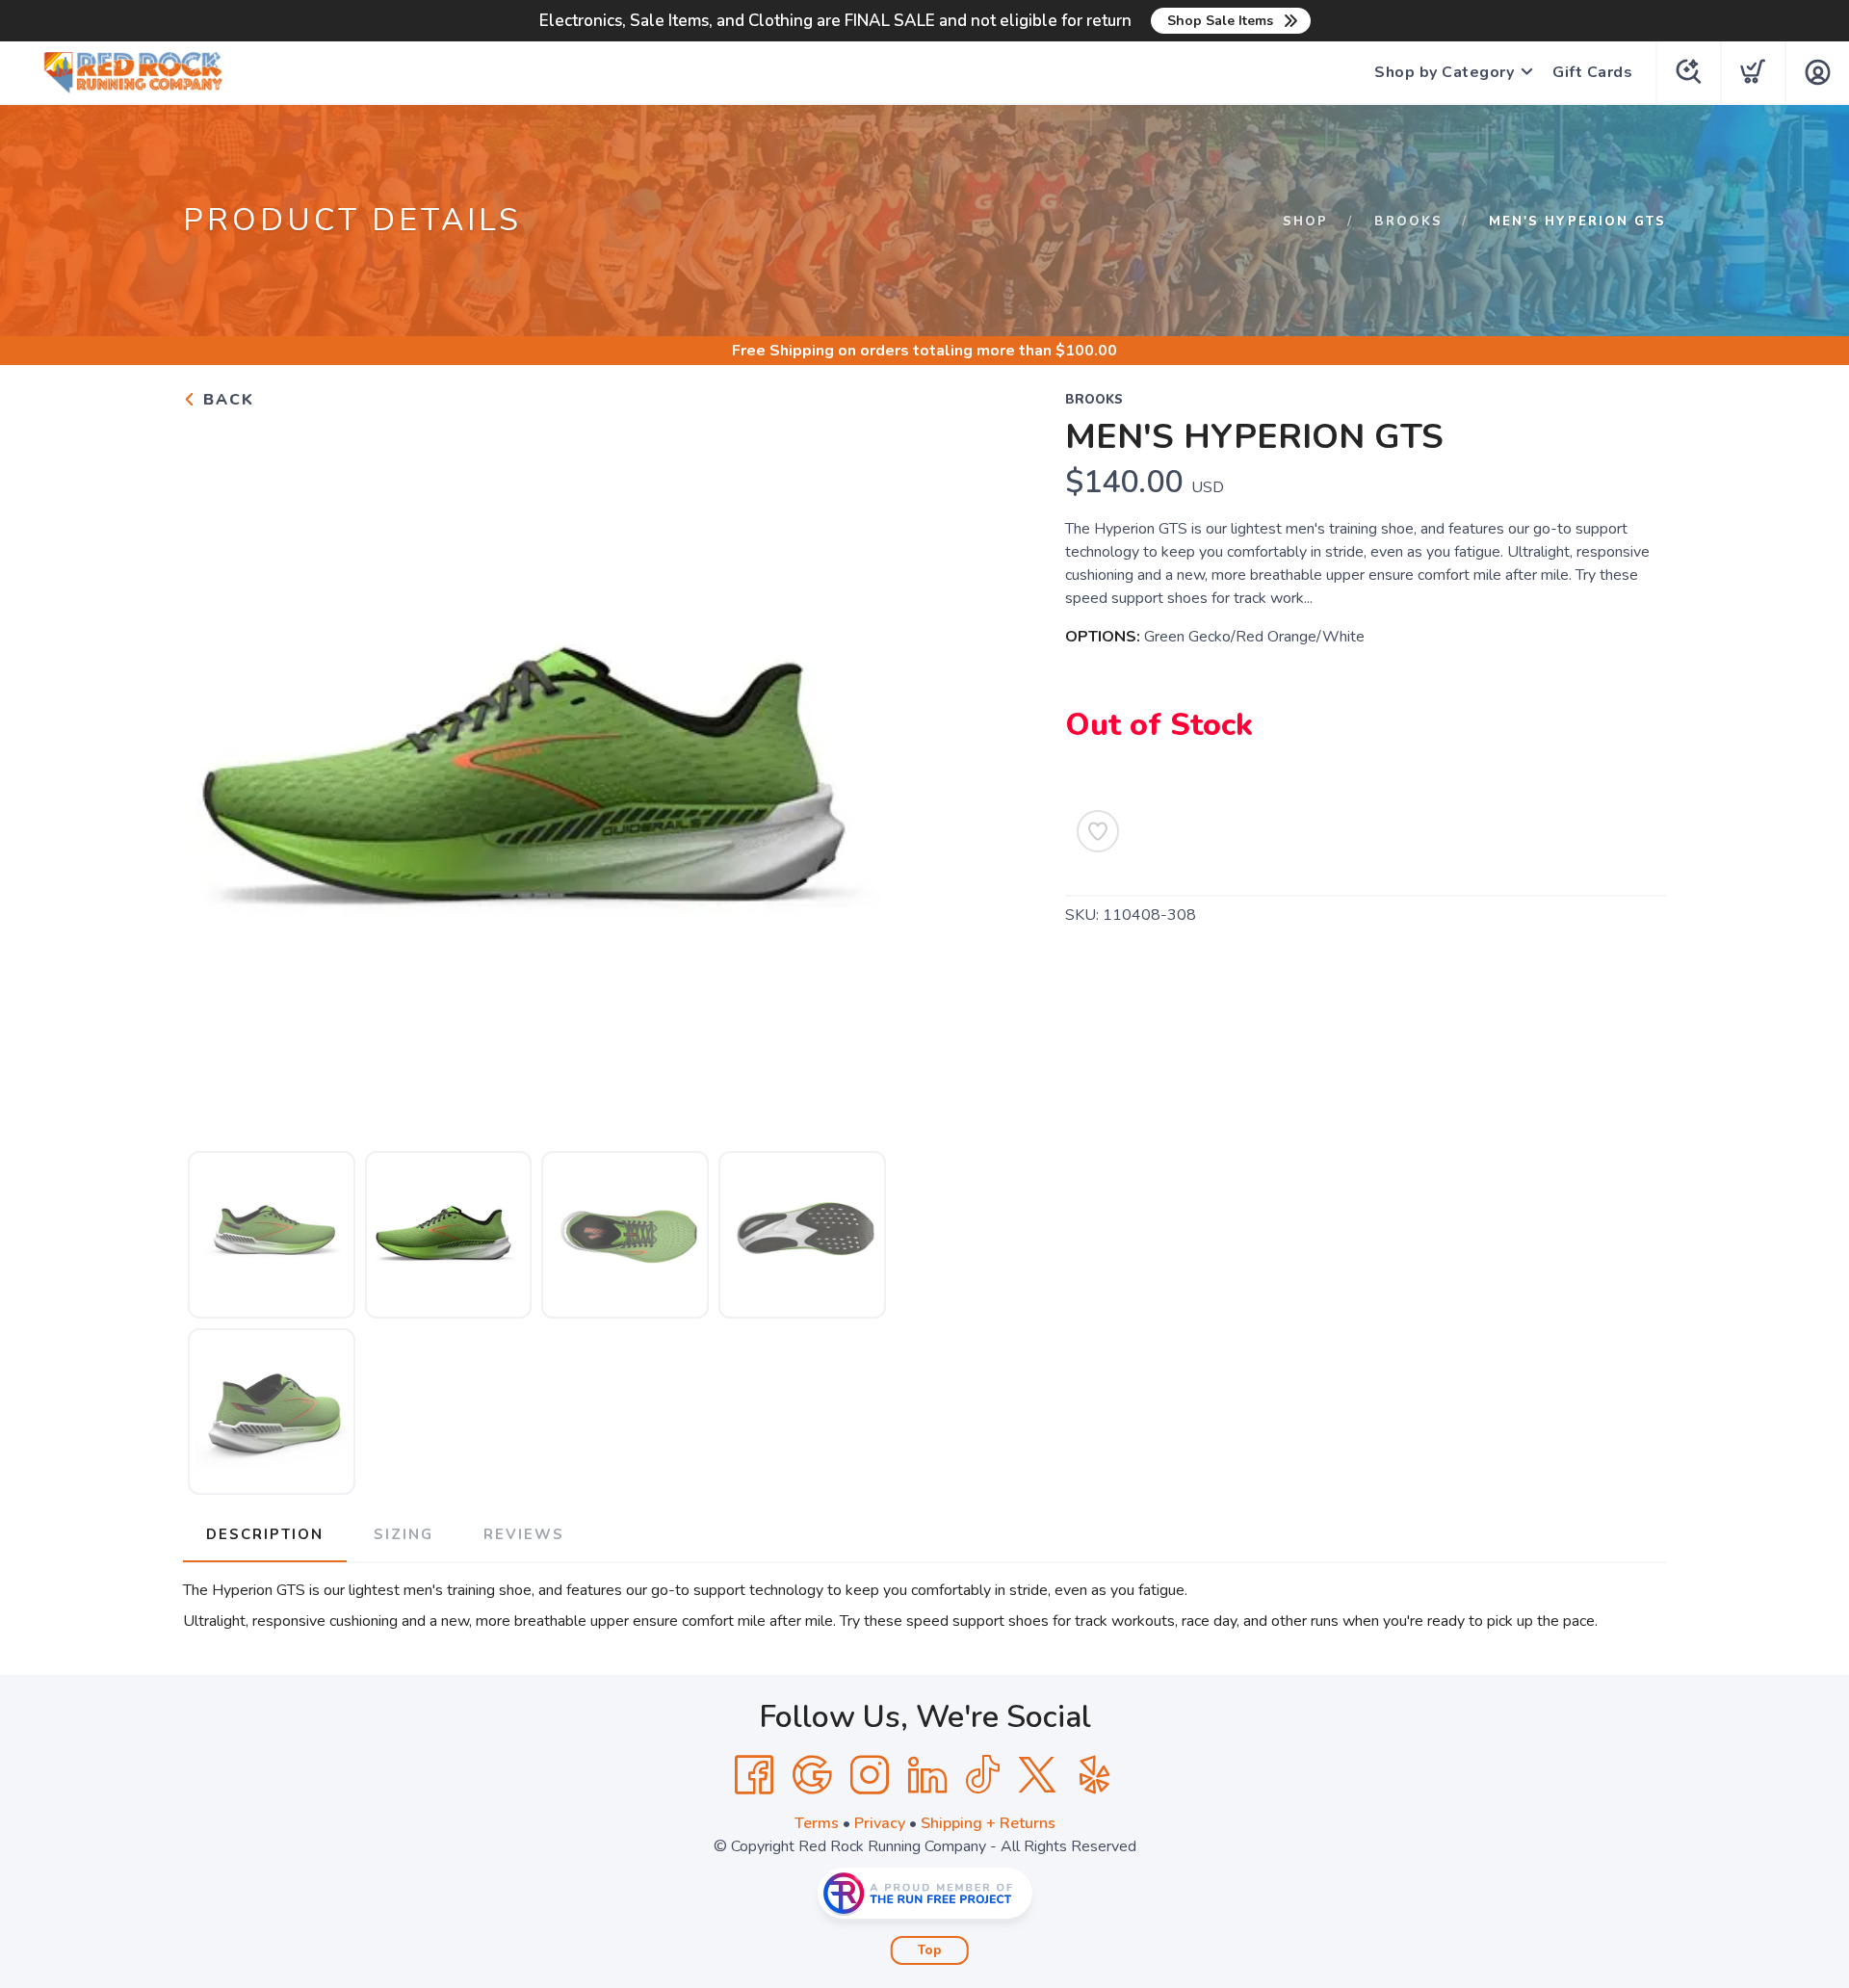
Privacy (880, 1823)
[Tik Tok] (982, 1775)
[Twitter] (1037, 1775)
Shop (1305, 222)
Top (930, 1950)
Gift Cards (1592, 72)
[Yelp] (1095, 1775)
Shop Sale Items (1220, 21)
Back (226, 400)
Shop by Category (1444, 72)
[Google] (812, 1775)
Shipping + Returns (988, 1823)
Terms (817, 1823)
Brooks (1408, 222)
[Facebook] (754, 1775)
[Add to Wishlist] (1098, 831)
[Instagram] (870, 1775)
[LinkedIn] (927, 1775)
